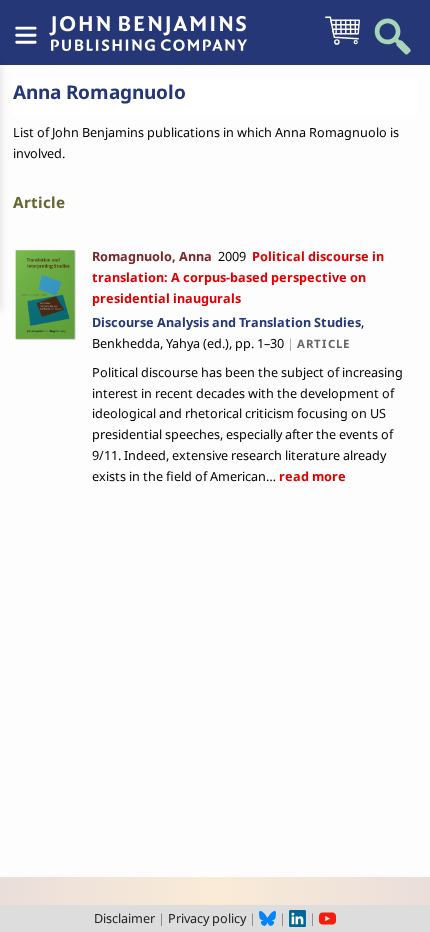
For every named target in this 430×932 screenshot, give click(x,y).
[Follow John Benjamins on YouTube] (327, 918)
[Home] (148, 23)
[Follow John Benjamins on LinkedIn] (297, 918)
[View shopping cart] (342, 43)
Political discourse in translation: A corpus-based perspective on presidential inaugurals (238, 277)
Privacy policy (207, 918)
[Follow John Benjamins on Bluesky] (267, 918)
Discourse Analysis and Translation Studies (226, 322)
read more (311, 476)
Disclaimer (124, 918)
